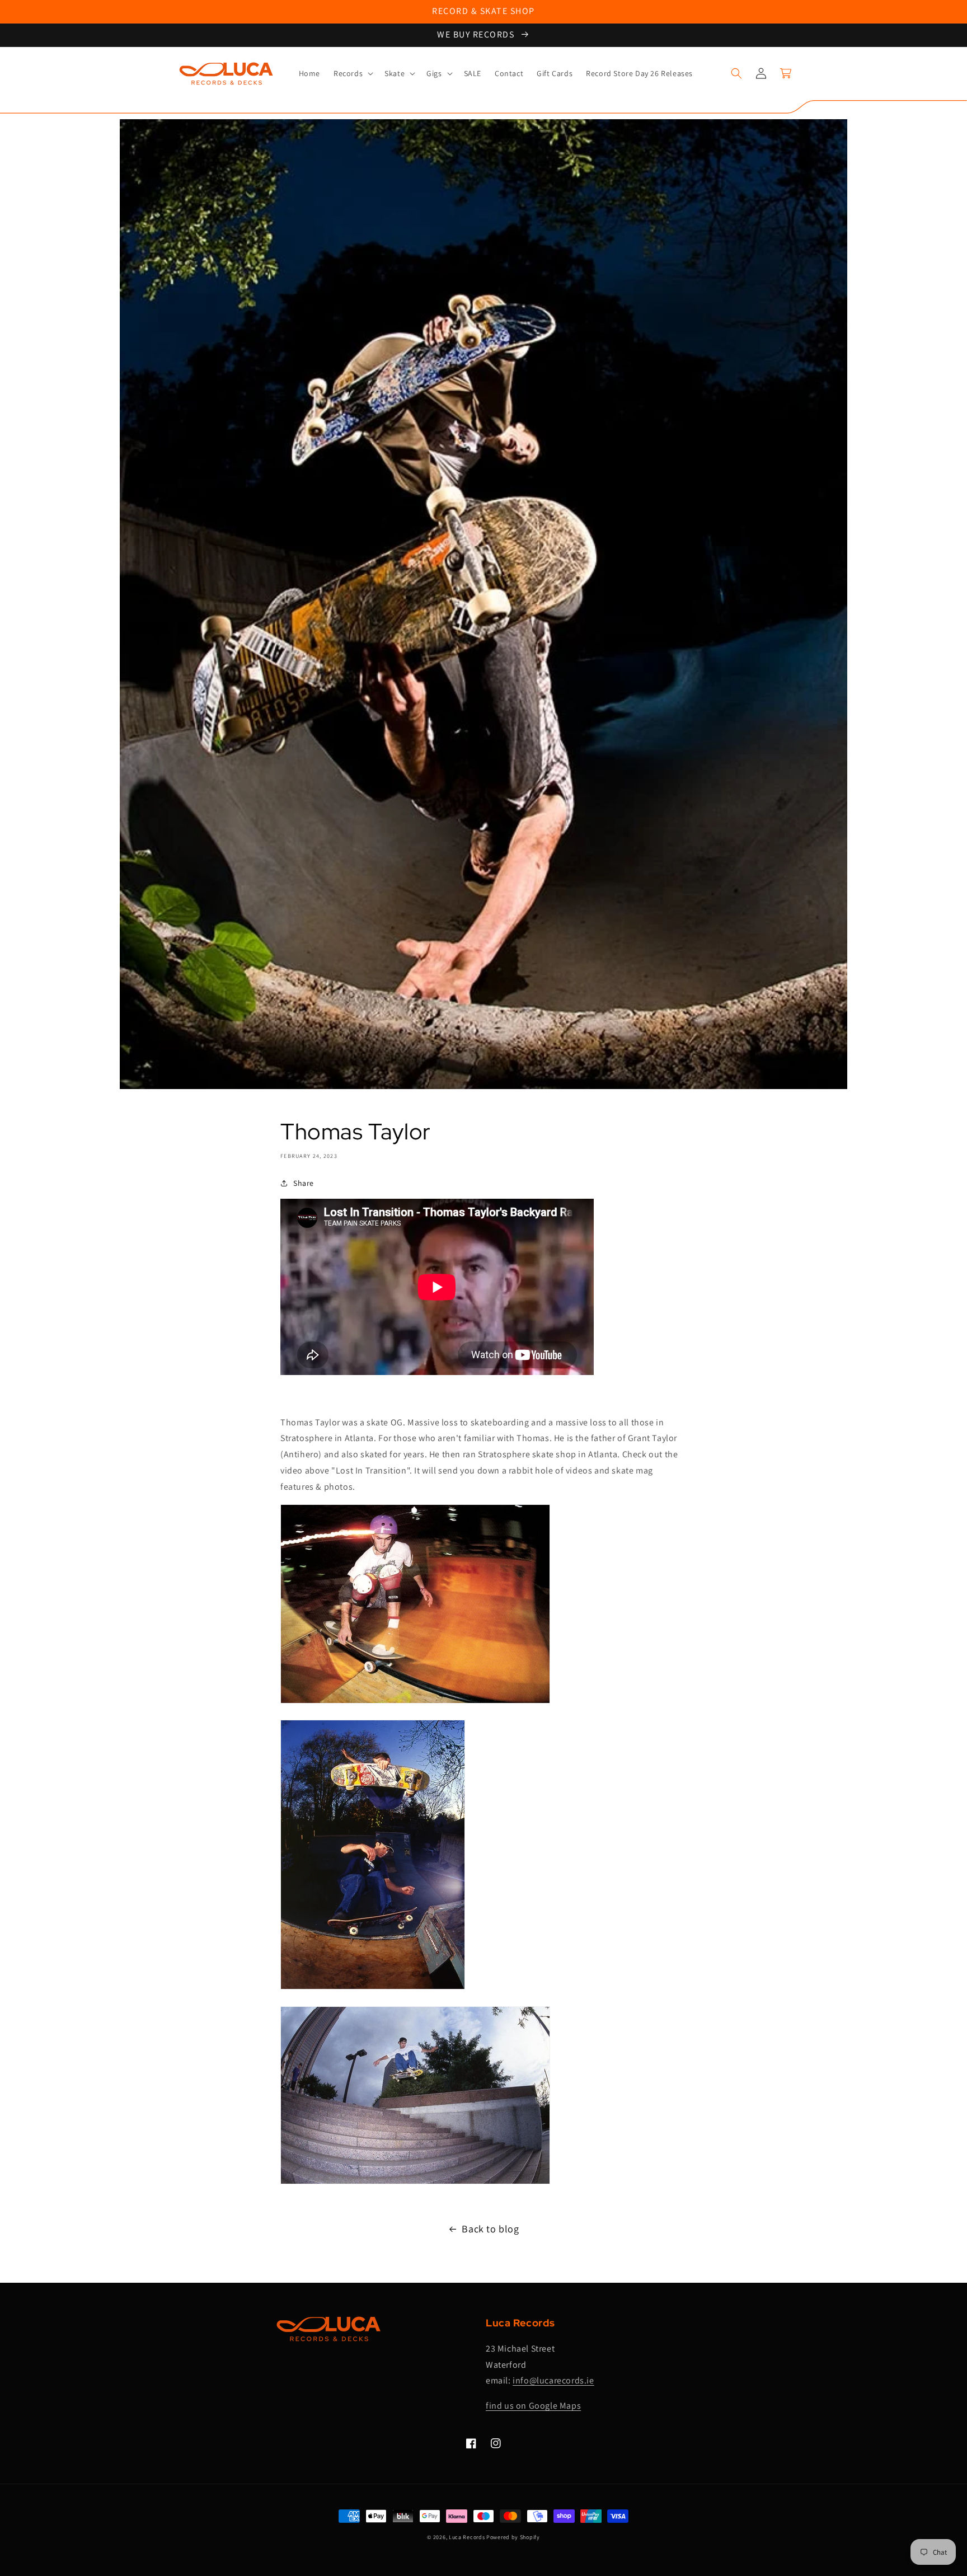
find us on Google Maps (533, 2406)
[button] (352, 73)
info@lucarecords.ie (553, 2380)
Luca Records (467, 2537)
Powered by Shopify (513, 2537)
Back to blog (490, 2229)
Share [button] (304, 1183)
